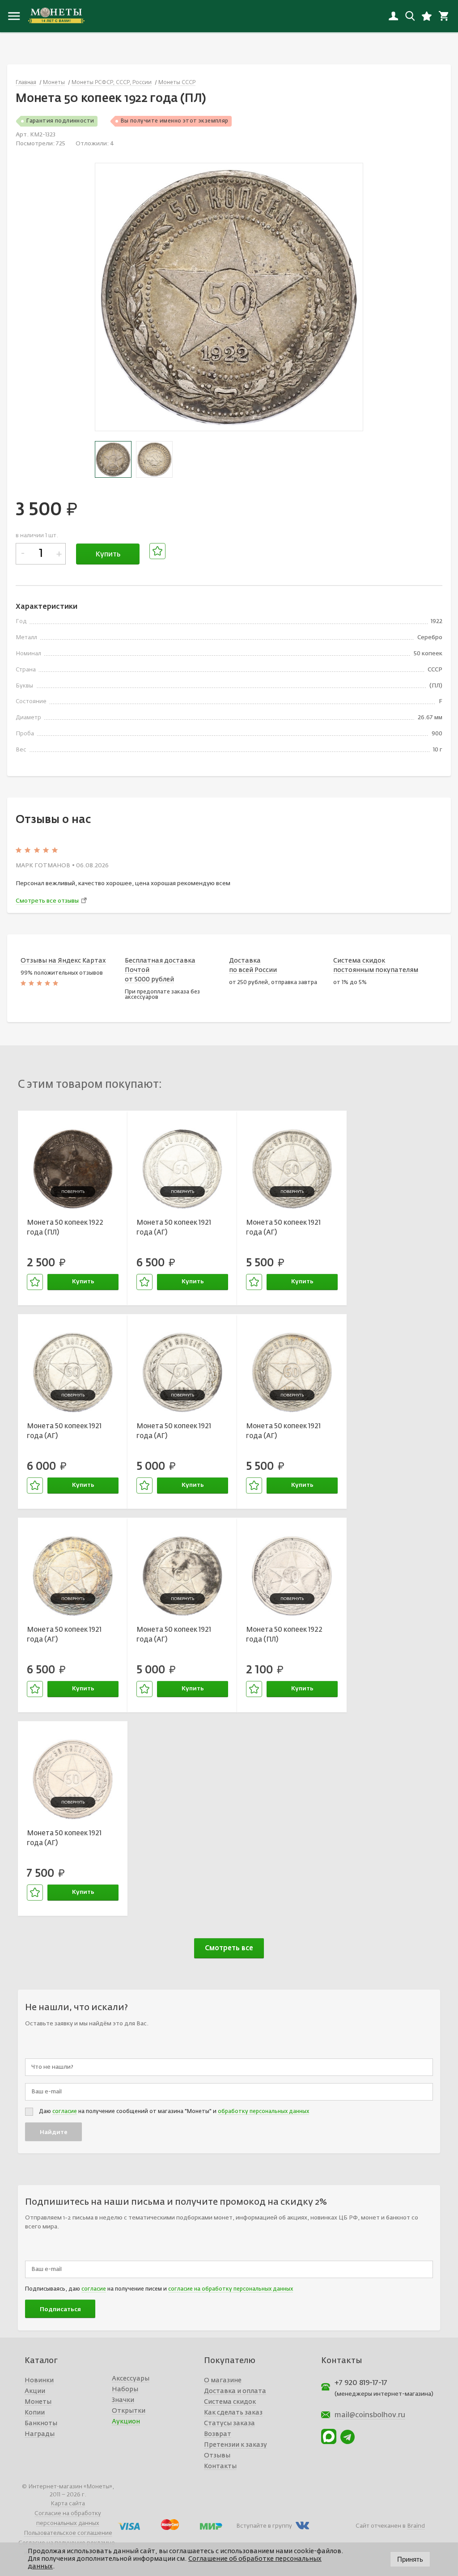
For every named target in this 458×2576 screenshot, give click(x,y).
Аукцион (126, 2422)
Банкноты (41, 2423)
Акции (35, 2391)
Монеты (38, 2402)
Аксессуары (131, 2379)
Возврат (218, 2434)
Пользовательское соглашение (68, 2533)
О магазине (223, 2381)
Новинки (39, 2381)
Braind (416, 2526)
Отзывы (217, 2456)
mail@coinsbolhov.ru (370, 2415)
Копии (35, 2413)
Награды (40, 2434)
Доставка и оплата (235, 2391)
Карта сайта (68, 2504)
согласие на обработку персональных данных (231, 2289)
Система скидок (230, 2402)
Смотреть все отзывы (47, 901)
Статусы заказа (229, 2423)
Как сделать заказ (233, 2413)
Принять (410, 2559)
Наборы (125, 2389)
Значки (123, 2400)
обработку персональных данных (263, 2112)
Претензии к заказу (235, 2445)
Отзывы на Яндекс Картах (63, 961)
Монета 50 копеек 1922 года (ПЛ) (65, 1228)
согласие (65, 2112)
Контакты (220, 2466)
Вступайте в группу (264, 2526)
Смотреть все (229, 1948)
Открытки (129, 2411)
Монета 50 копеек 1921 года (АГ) (174, 1228)
